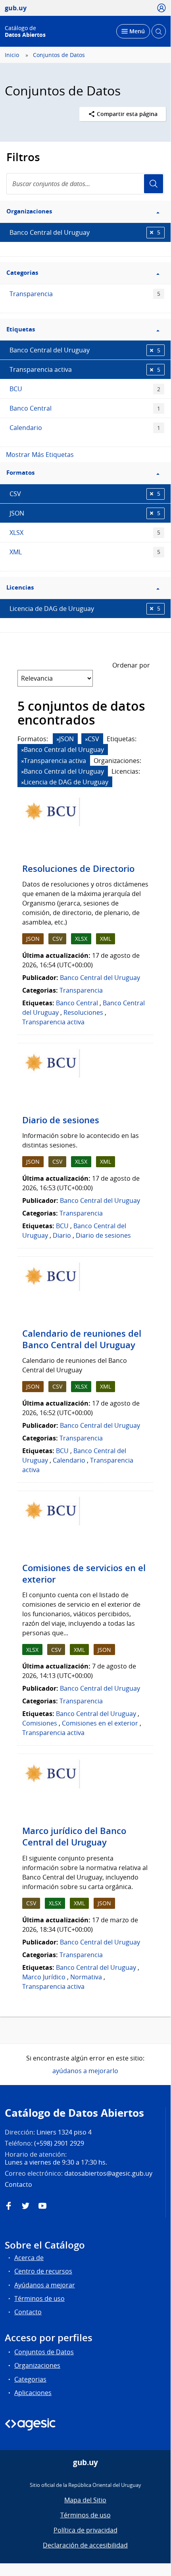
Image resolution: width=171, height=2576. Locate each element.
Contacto (28, 2312)
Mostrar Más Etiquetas (40, 455)
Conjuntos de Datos (59, 55)
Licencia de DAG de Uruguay (85, 609)
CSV (85, 494)
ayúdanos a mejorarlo (85, 2071)
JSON (85, 513)
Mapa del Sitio (85, 2500)
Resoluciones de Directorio (78, 869)
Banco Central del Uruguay (85, 232)
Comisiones (40, 1723)
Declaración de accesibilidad (85, 2545)
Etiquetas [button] (21, 329)
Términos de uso (39, 2298)
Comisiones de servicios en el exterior (84, 1574)
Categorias (30, 2379)
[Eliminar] (58, 739)
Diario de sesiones (61, 1120)
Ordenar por (131, 665)
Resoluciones (83, 1012)
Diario (62, 1235)
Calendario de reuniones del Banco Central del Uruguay (82, 1339)
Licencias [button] (20, 587)
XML (85, 552)
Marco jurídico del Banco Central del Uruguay (74, 1837)
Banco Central (85, 408)
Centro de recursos (43, 2271)
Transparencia (85, 294)
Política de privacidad (85, 2530)
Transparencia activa (85, 369)
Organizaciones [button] (29, 211)
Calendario (85, 428)
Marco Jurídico (44, 1977)
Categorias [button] (22, 273)
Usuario (154, 184)
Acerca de (29, 2258)
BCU (85, 389)
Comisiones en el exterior (100, 1723)
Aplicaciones (33, 2393)
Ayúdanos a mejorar (45, 2285)
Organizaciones (37, 2365)
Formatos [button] (20, 473)
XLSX (85, 533)
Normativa (86, 1977)
